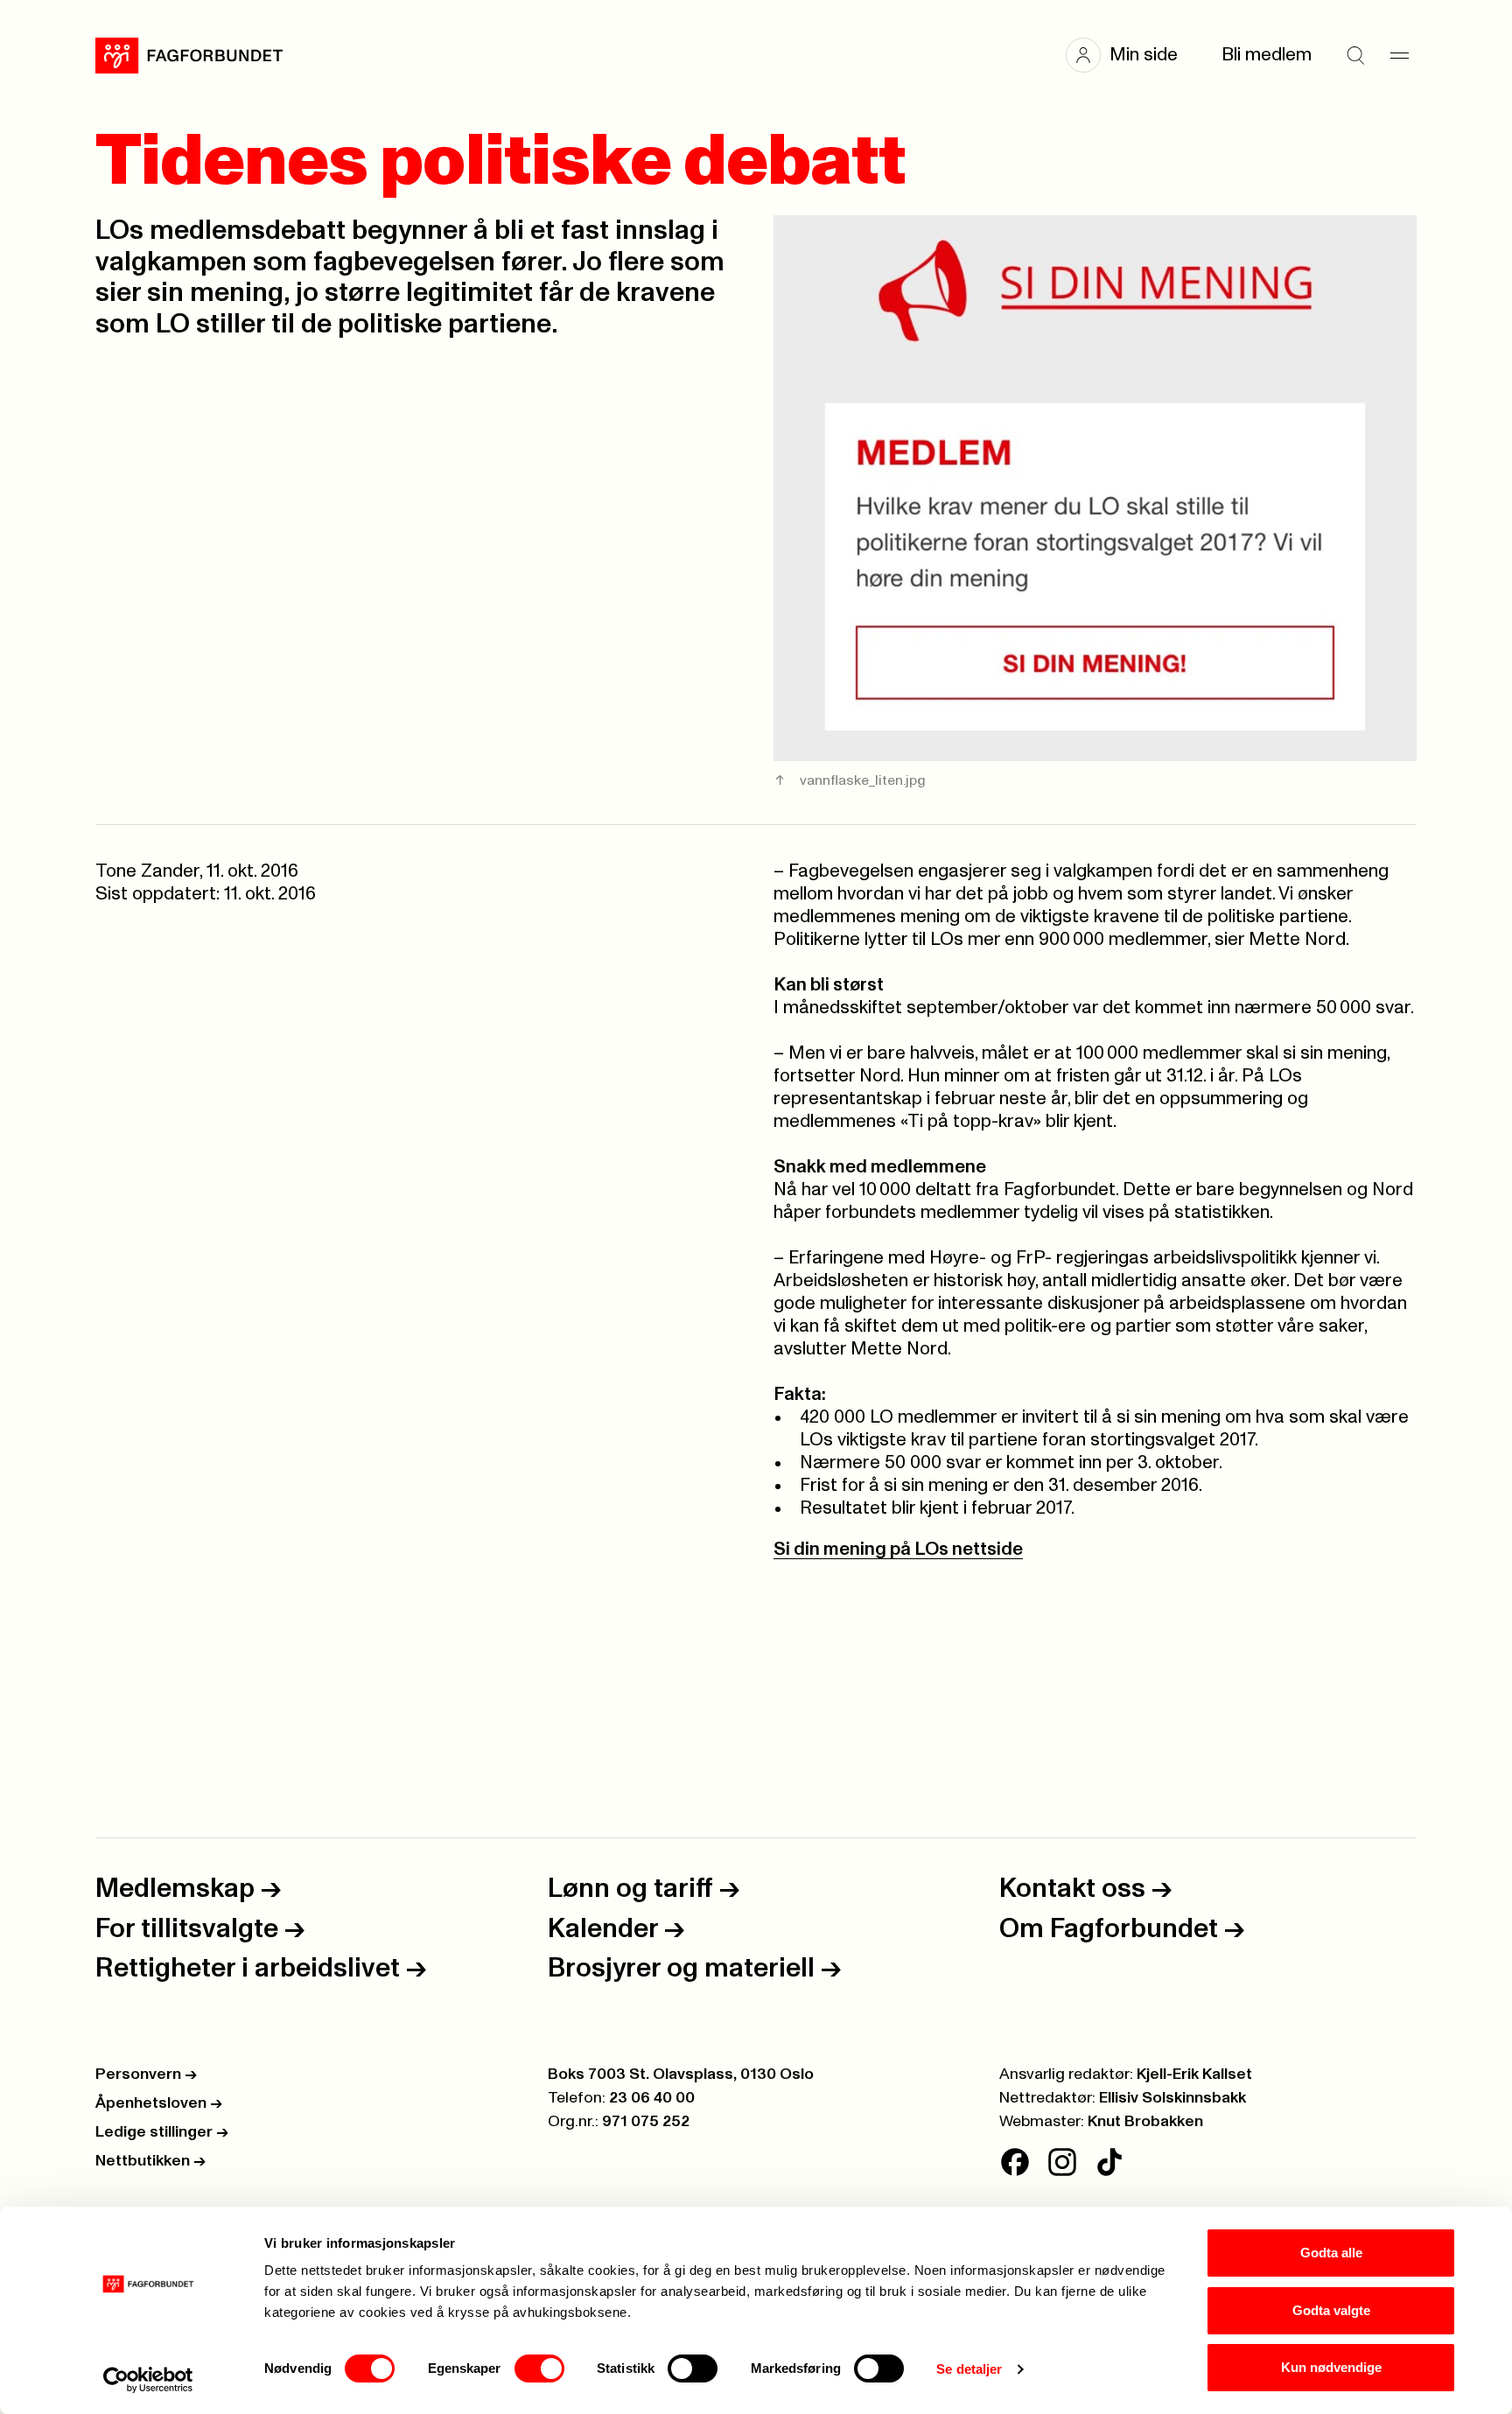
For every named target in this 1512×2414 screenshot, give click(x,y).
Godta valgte (1331, 2310)
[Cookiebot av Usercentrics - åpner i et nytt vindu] (148, 2380)
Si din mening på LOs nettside (898, 1549)
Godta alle (1331, 2253)
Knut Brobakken (1145, 2122)
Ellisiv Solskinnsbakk (1172, 2098)
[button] (1130, 55)
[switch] (539, 2369)
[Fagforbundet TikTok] (1109, 2162)
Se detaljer (969, 2369)
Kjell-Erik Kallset (1194, 2075)
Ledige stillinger (162, 2132)
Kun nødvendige (1331, 2367)
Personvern (146, 2075)
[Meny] (1399, 55)
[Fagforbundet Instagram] (1062, 2162)
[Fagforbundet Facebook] (1015, 2162)
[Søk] (1355, 55)
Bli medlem (1267, 55)
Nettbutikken (150, 2161)
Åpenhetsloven (159, 2103)
